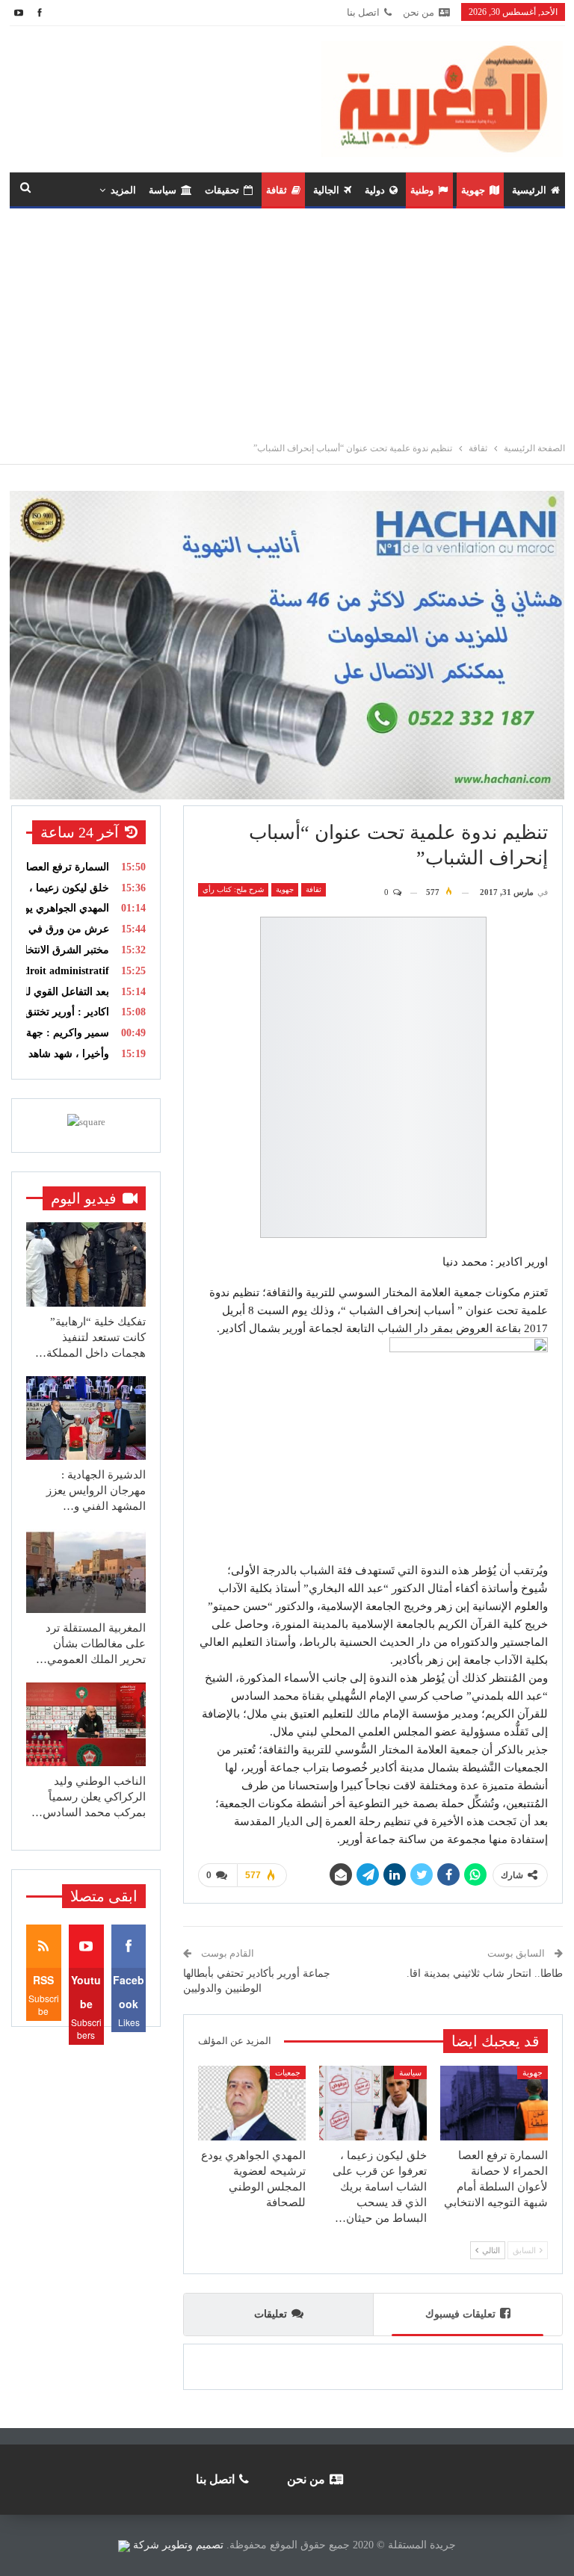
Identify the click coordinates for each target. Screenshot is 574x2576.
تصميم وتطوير (193, 2545)
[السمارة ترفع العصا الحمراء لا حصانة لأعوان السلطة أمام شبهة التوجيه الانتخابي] (494, 2103)
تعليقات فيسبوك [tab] (460, 2314)
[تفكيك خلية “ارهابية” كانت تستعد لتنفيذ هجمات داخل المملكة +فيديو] (86, 1264)
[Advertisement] (287, 321)
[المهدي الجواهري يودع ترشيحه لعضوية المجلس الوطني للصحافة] (252, 2103)
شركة (146, 2545)
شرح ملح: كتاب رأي (233, 889)
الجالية (326, 190)
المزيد (123, 190)
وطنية (422, 190)
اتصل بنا (363, 12)
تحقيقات (222, 190)
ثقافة (277, 190)
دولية (375, 190)
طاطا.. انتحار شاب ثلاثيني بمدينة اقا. (485, 1973)
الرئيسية (529, 190)
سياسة (163, 190)
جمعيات (288, 2072)
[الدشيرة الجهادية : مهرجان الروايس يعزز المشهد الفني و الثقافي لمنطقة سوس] (86, 1418)
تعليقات (271, 2314)
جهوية (473, 190)
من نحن (419, 12)
